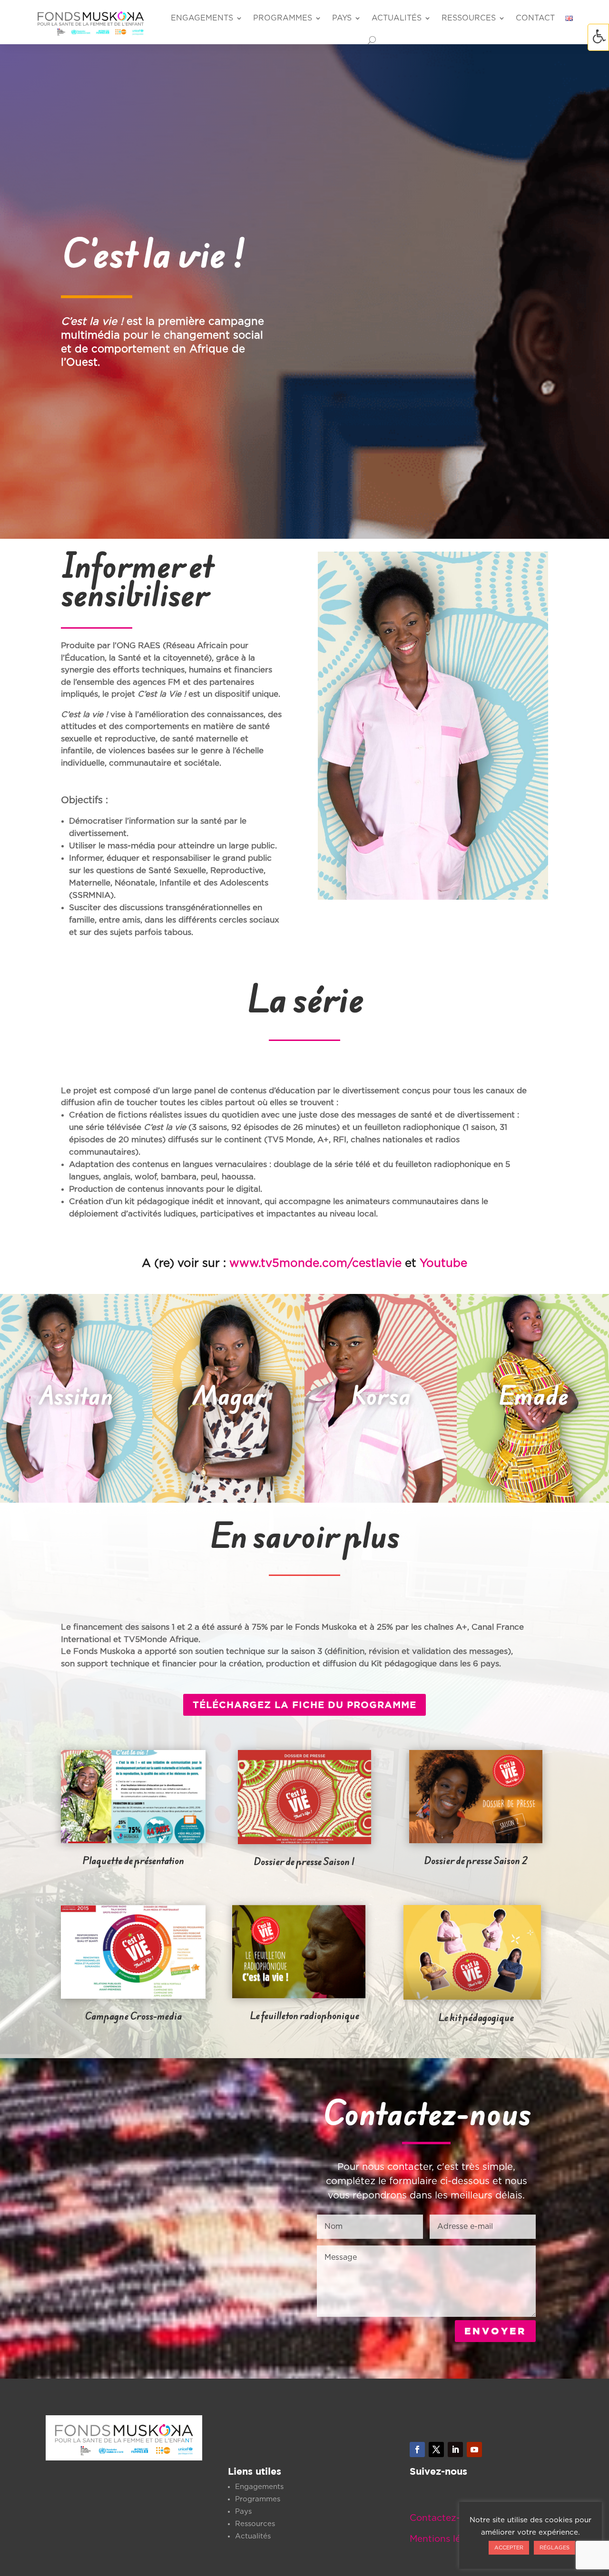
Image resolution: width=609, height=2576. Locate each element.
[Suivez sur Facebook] (417, 2450)
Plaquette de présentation (133, 1861)
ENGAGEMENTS (202, 18)
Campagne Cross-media (133, 2016)
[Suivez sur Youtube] (474, 2450)
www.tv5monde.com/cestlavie (317, 1264)
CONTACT (535, 18)
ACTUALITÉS (397, 18)
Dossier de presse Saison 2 (476, 1861)
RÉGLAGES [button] (555, 2548)
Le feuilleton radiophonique (304, 2016)
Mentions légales (447, 2539)
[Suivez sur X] (436, 2450)
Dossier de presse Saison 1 (304, 1862)
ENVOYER (495, 2331)
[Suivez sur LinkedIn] (455, 2450)
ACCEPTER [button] (509, 2548)
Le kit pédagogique (476, 2017)
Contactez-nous (446, 2518)
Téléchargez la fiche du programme (304, 1705)
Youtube (443, 1264)
